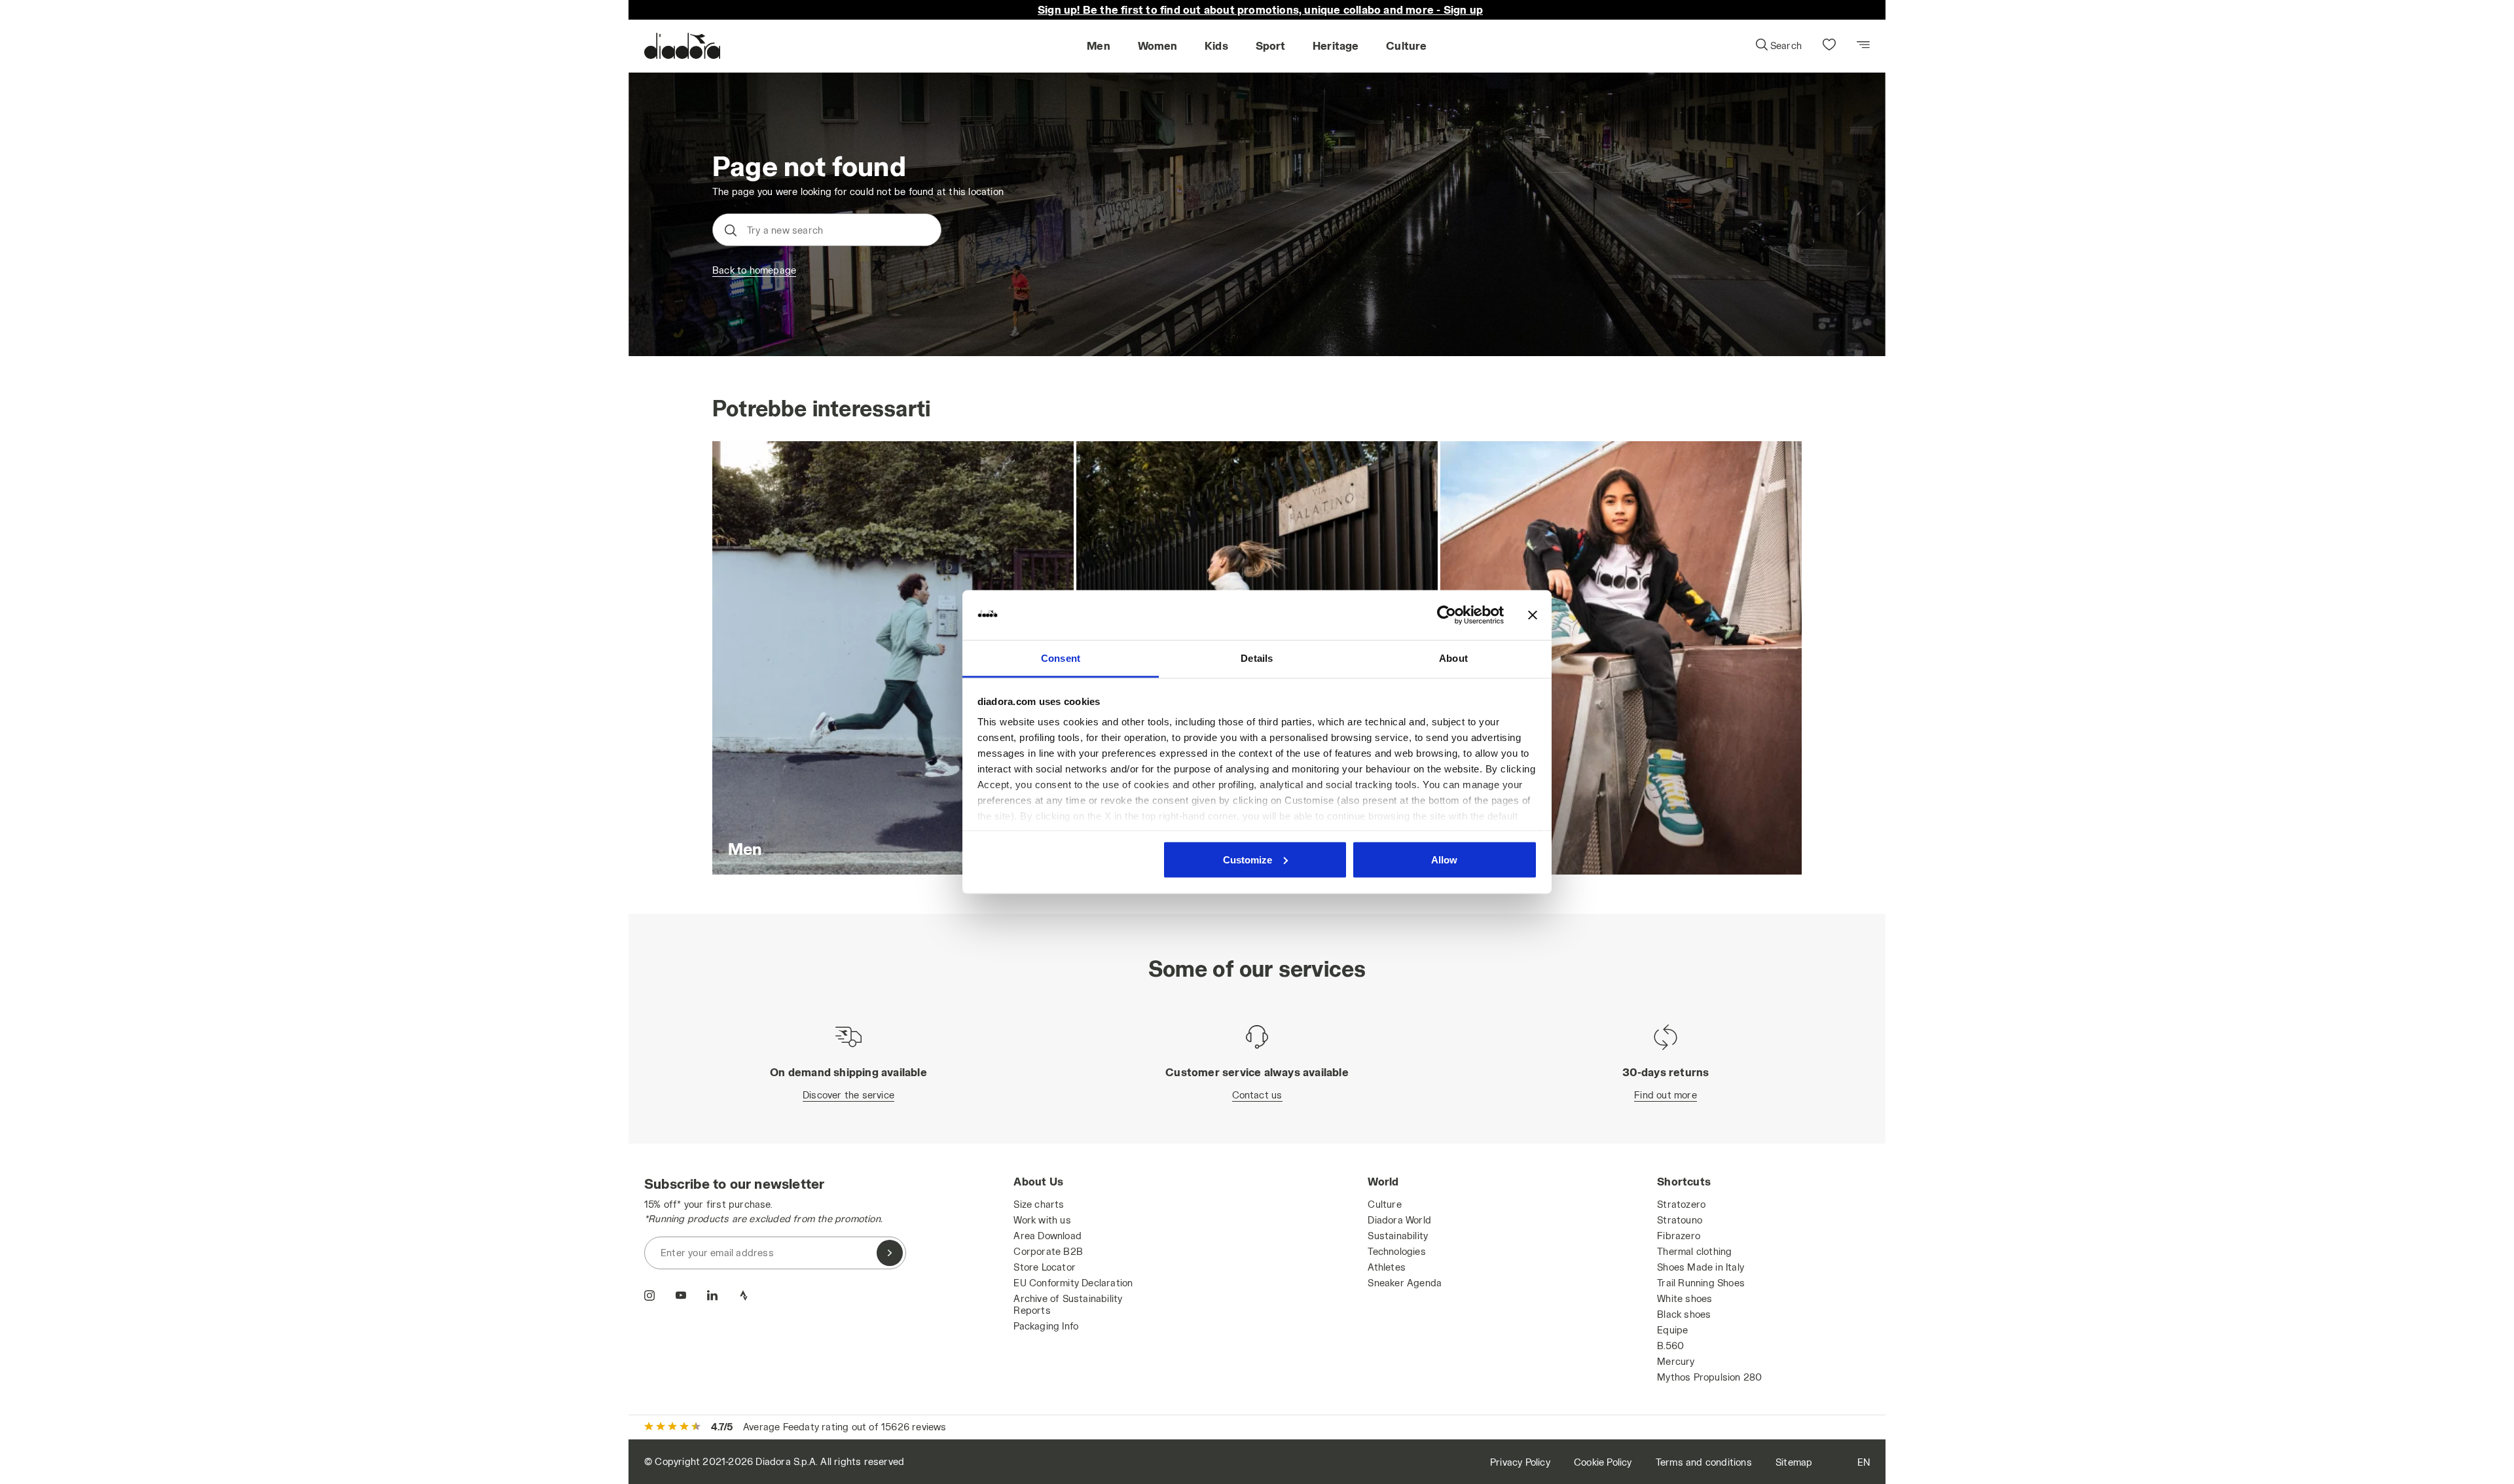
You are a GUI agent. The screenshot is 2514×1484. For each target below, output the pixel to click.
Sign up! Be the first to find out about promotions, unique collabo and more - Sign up (1260, 9)
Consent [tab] (1061, 658)
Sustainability (1398, 1236)
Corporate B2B (1048, 1251)
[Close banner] (1533, 615)
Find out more (1666, 1095)
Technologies (1396, 1251)
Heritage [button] (1336, 45)
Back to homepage (754, 270)
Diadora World (1399, 1220)
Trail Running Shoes (1701, 1283)
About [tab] (1453, 658)
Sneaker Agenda (1405, 1283)
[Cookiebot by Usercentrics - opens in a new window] (1447, 615)
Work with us (1042, 1220)
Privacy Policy (1520, 1462)
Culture (1384, 1204)
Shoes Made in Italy (1701, 1267)
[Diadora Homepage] (682, 46)
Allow (1444, 859)
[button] (1778, 46)
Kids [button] (1216, 45)
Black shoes (1684, 1314)
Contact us (1257, 1095)
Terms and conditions (1704, 1462)
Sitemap (1794, 1462)
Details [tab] (1257, 658)
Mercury (1676, 1361)
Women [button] (1158, 45)
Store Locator (1045, 1267)
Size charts (1039, 1204)
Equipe (1672, 1330)
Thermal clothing (1694, 1251)
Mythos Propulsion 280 (1709, 1377)
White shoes (1685, 1298)
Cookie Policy (1603, 1462)
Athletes (1387, 1267)
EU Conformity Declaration (1073, 1283)
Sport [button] (1271, 45)
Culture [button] (1406, 45)
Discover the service (848, 1095)
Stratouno (1680, 1220)
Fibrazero (1679, 1236)
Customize (1248, 859)
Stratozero (1681, 1204)
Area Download (1047, 1236)
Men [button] (1099, 45)
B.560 (1670, 1346)
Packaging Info (1046, 1326)
